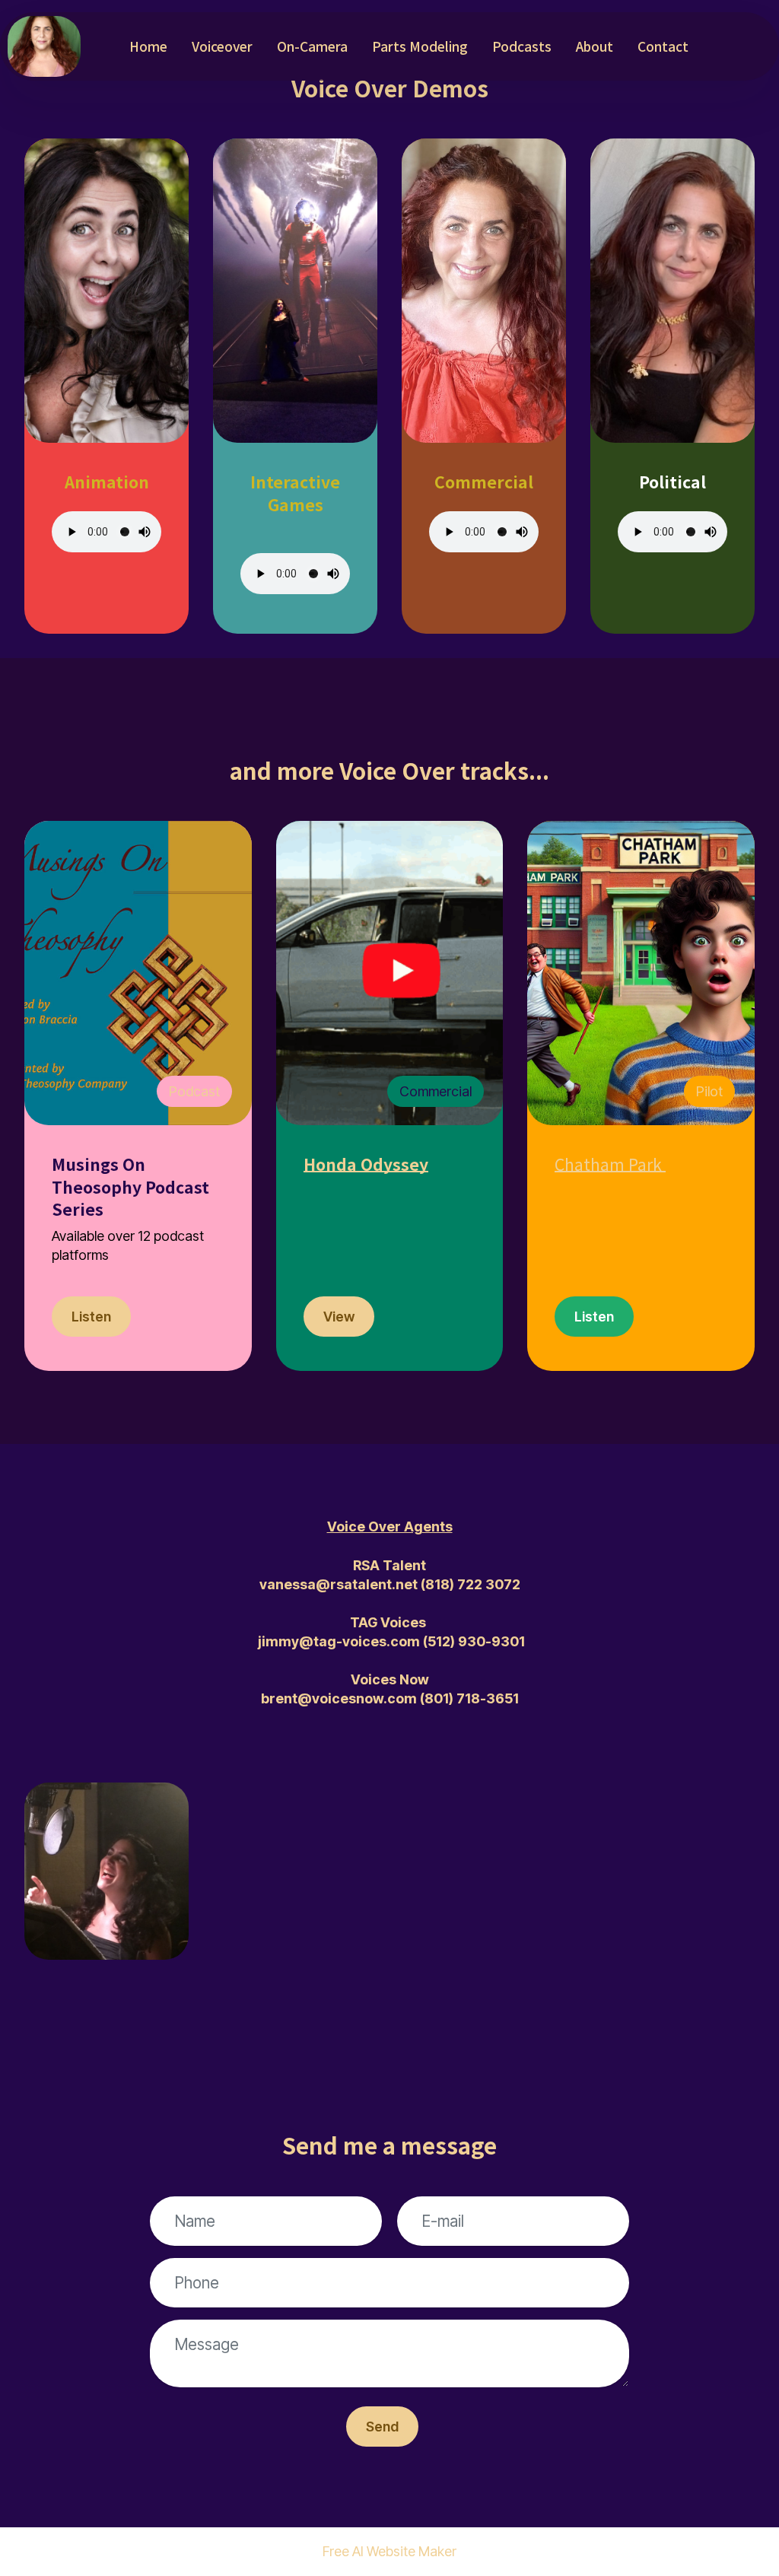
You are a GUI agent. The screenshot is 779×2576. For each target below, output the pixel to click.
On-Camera (312, 46)
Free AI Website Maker (389, 2552)
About (595, 46)
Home (148, 46)
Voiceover (222, 46)
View (339, 1317)
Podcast (194, 1091)
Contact (663, 46)
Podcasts (522, 46)
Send (382, 2427)
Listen (91, 1317)
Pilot (709, 1091)
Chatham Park (608, 1164)
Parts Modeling (420, 46)
